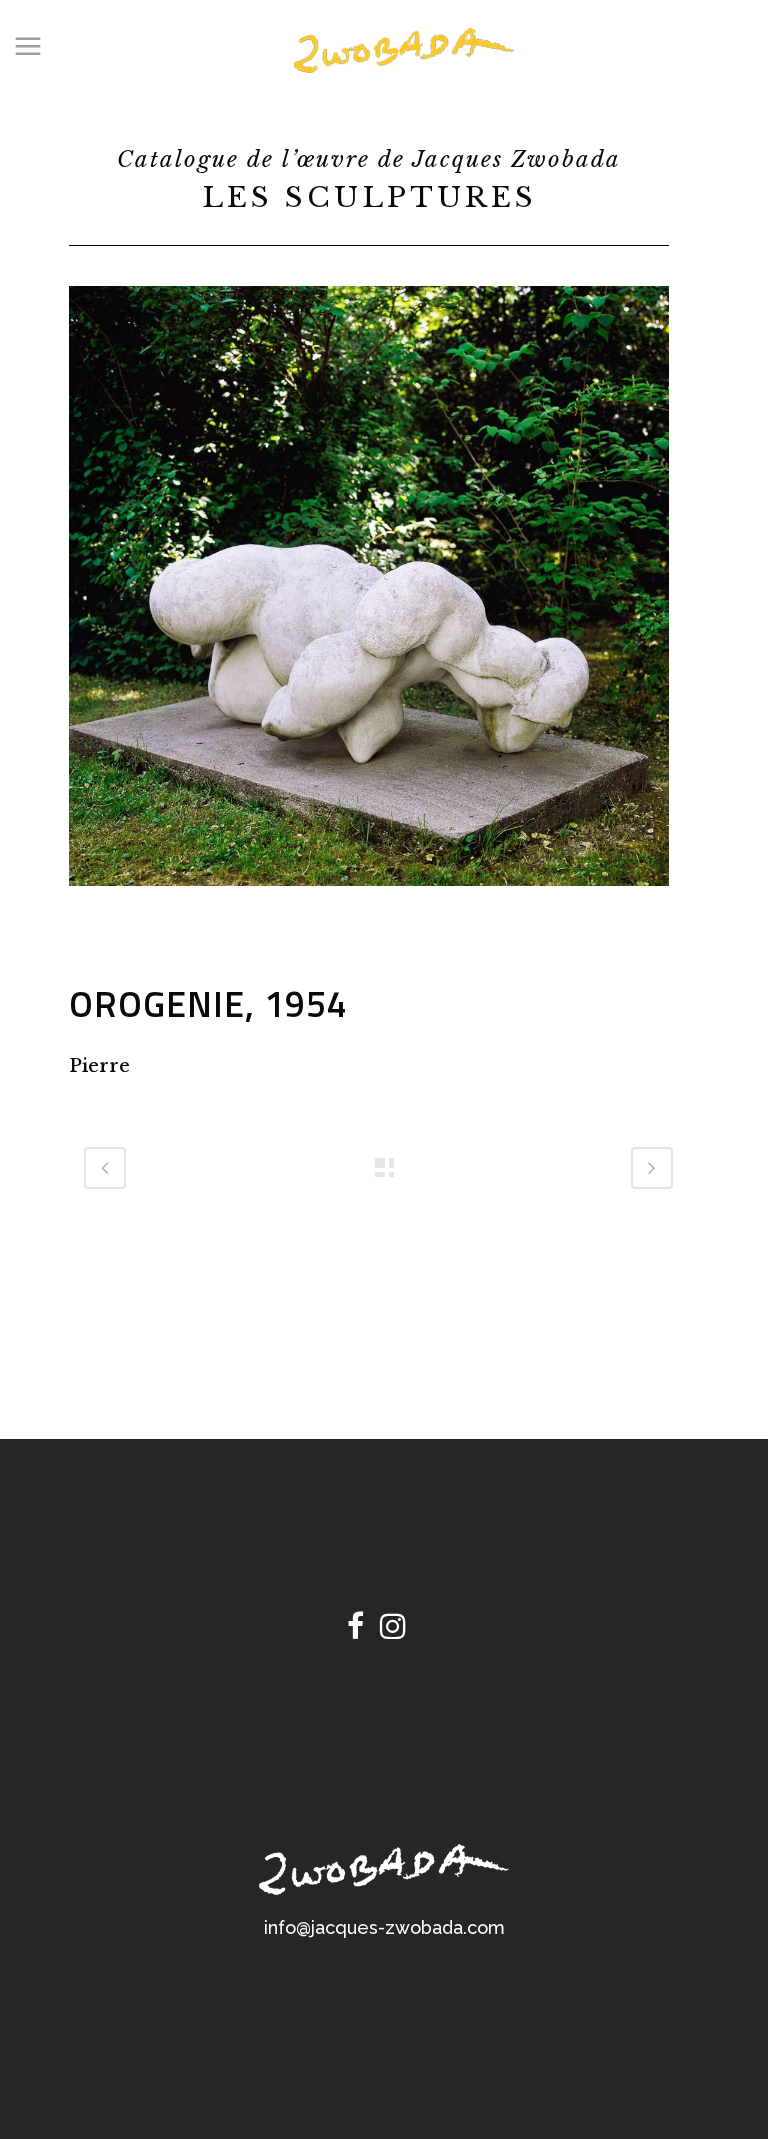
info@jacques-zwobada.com (384, 1927)
